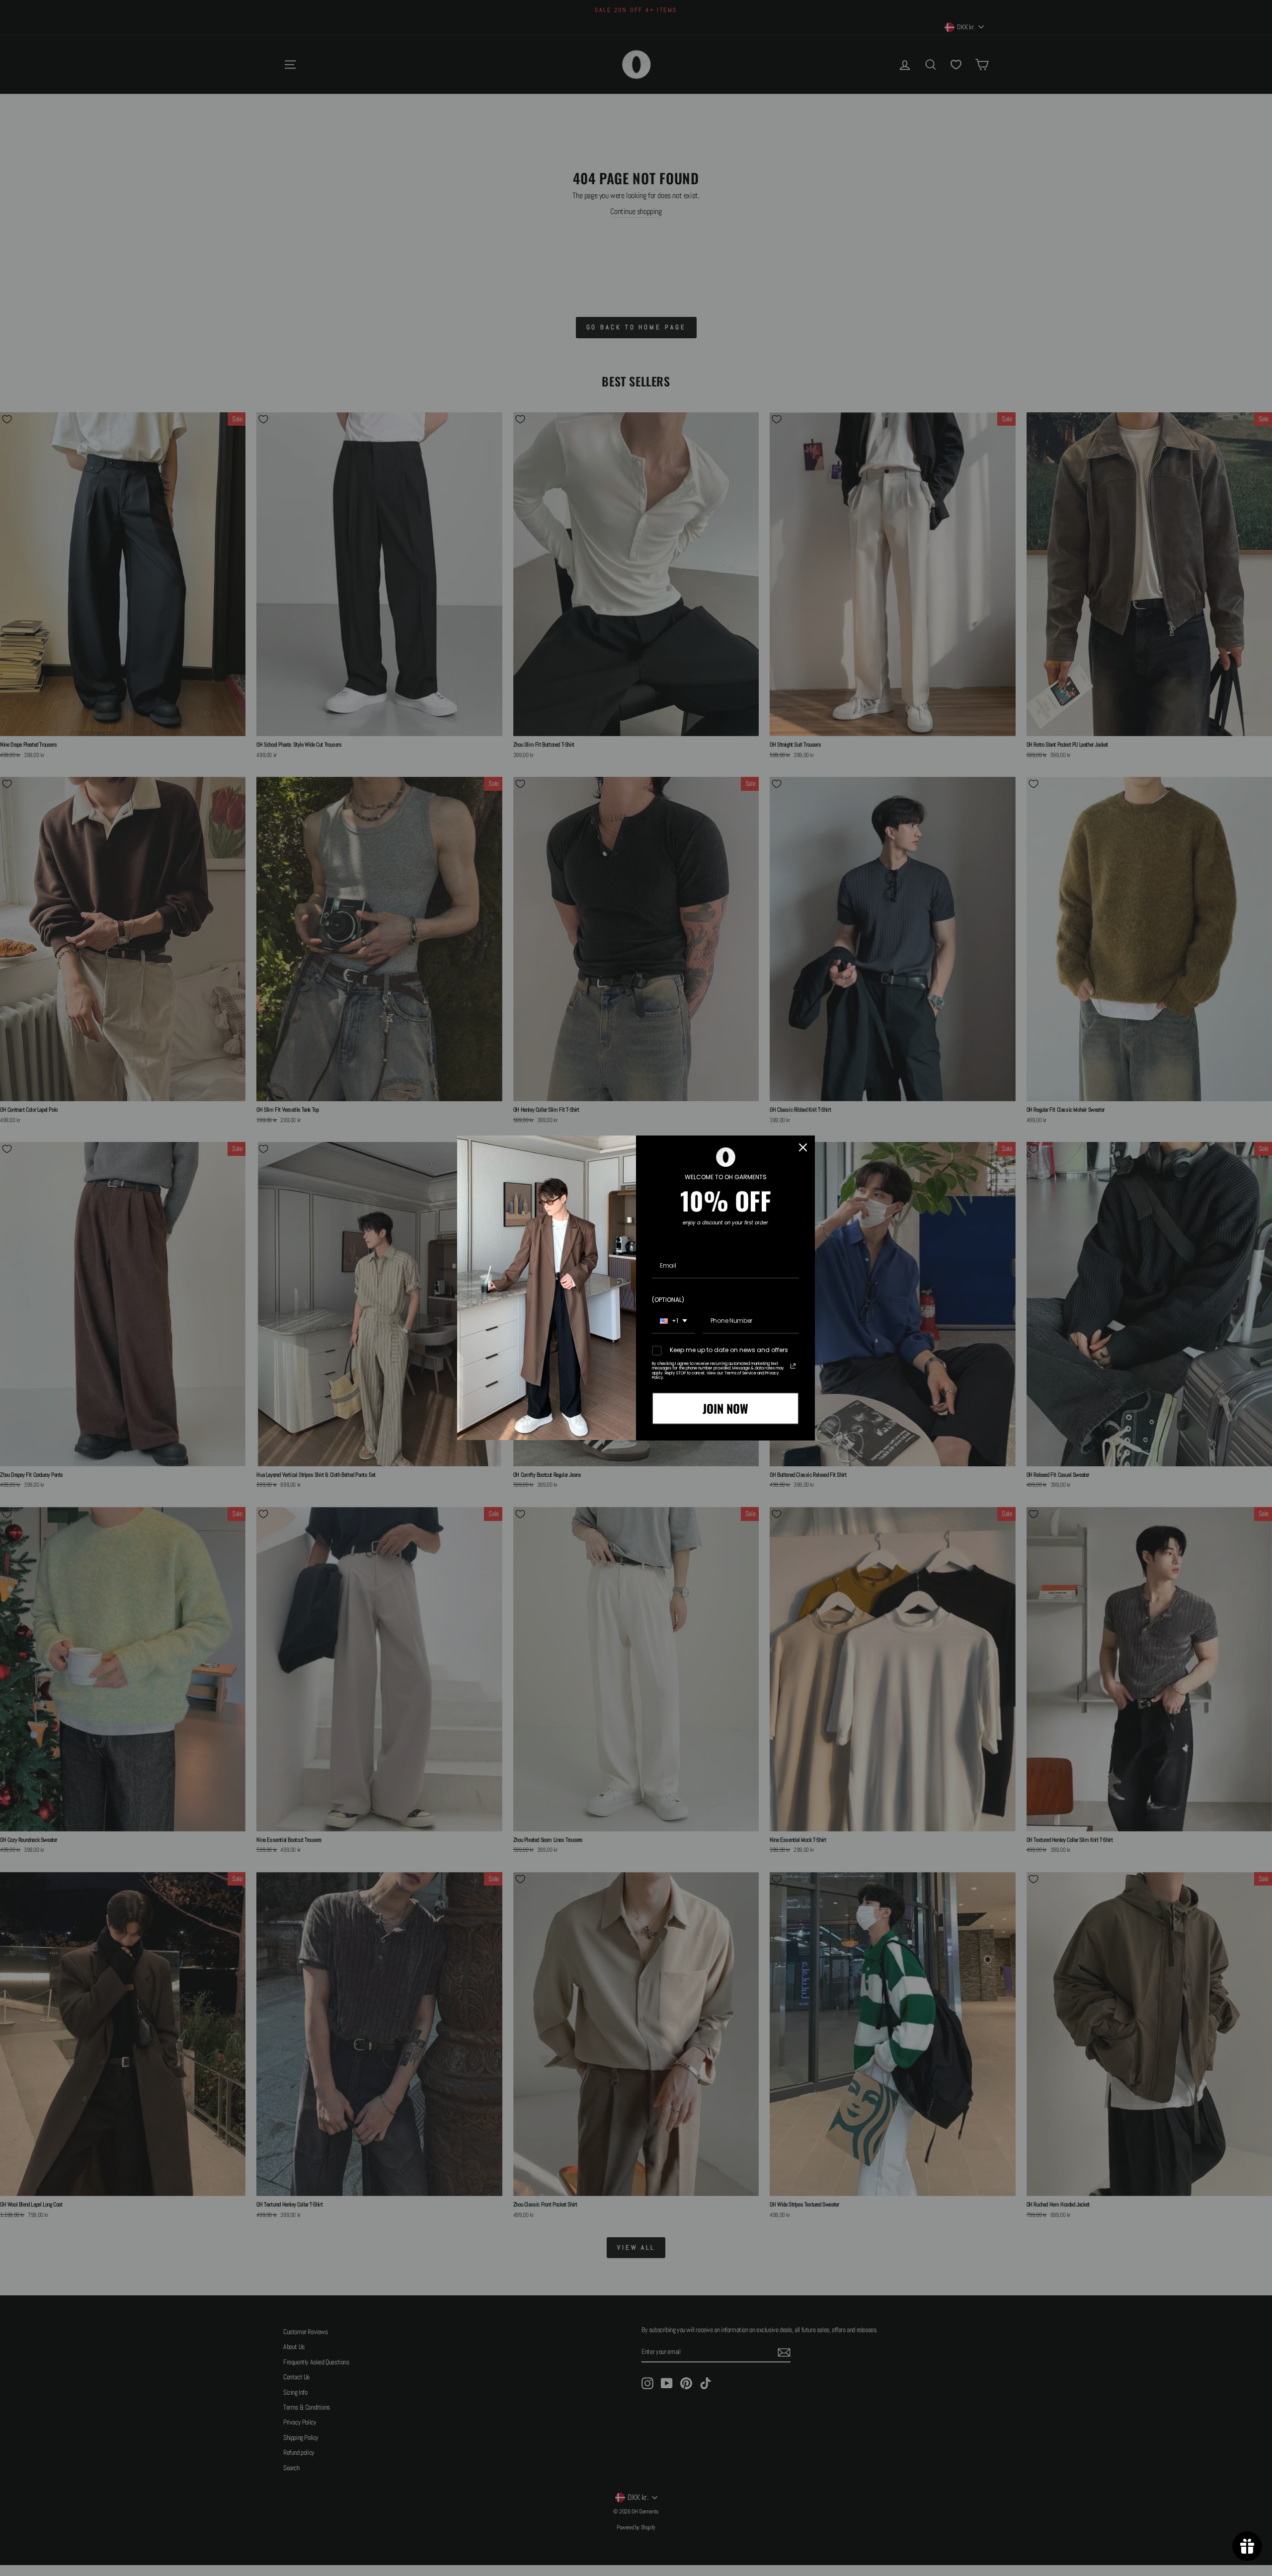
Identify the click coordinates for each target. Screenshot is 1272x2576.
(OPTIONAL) (668, 1300)
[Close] (803, 1147)
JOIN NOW (725, 1408)
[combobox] (674, 1321)
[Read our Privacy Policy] (793, 1366)
